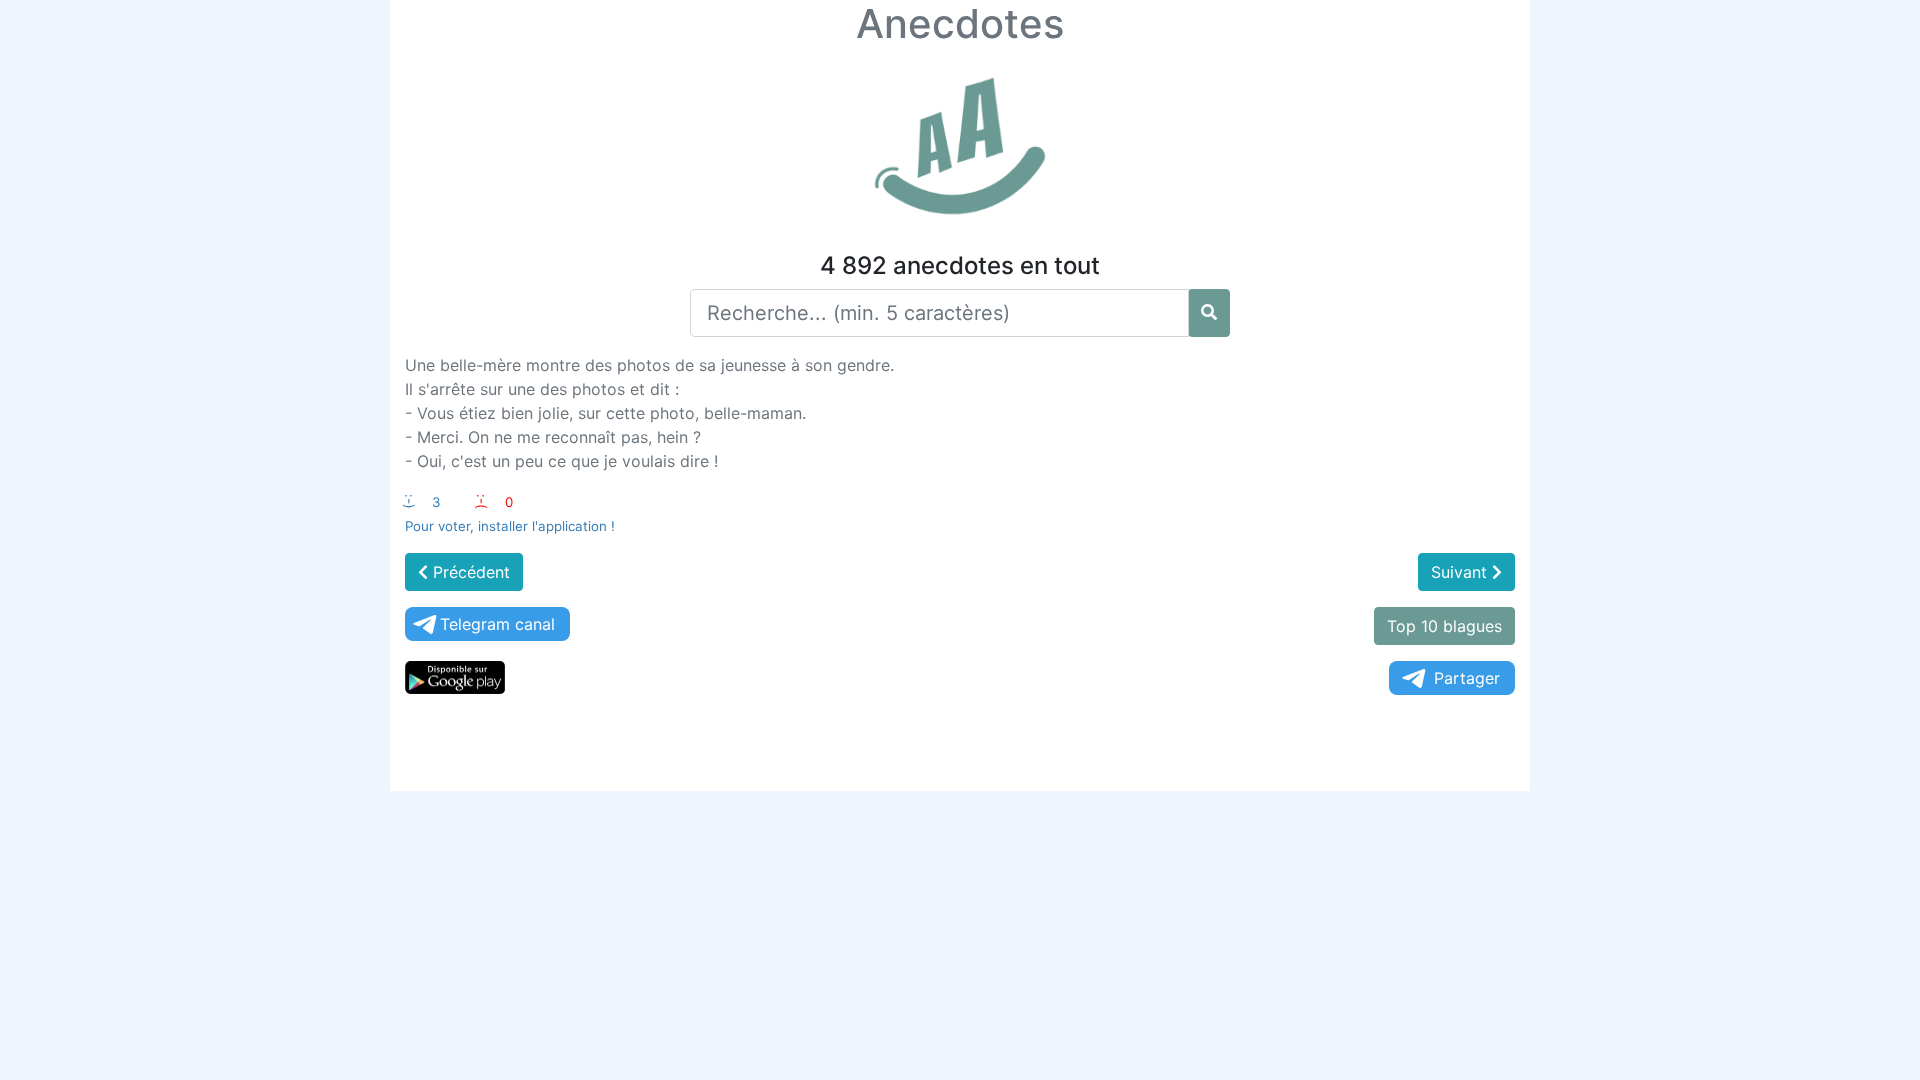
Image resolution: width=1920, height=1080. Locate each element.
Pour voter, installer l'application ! (510, 526)
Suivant (1461, 572)
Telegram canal (497, 624)
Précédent (469, 572)
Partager (1467, 678)
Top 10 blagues (1444, 626)
